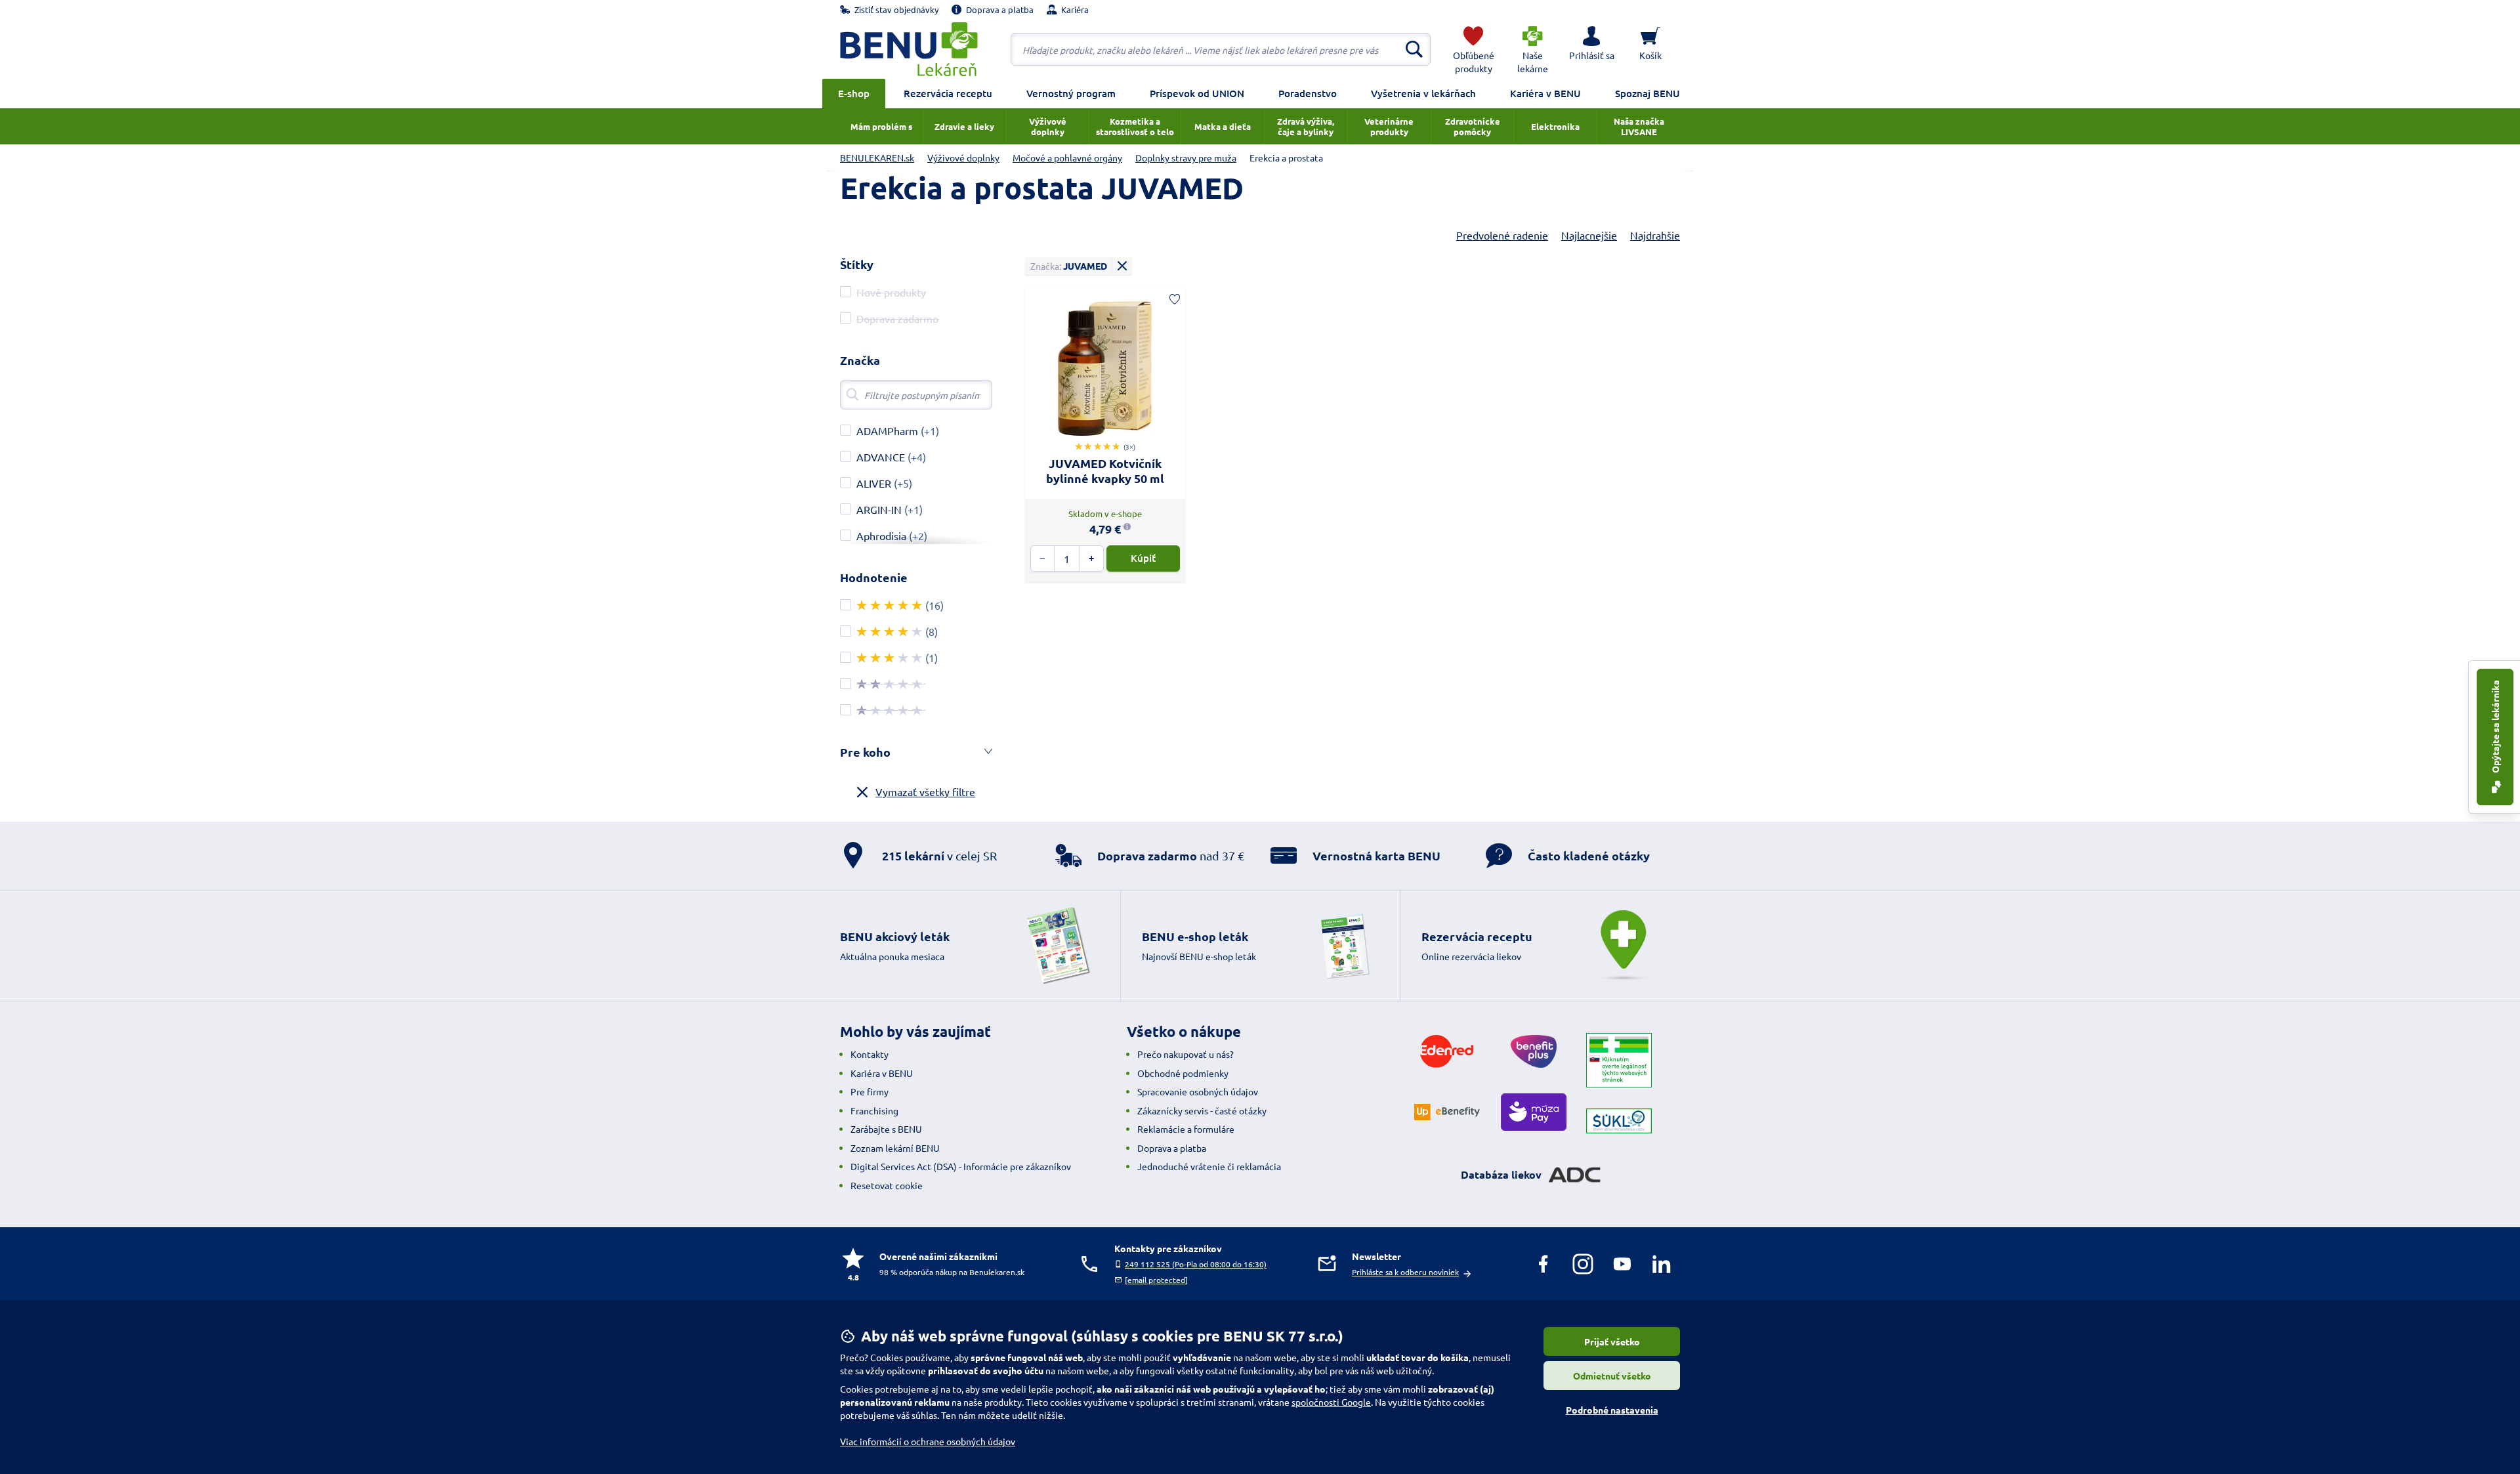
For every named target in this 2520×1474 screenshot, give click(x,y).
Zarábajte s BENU (886, 1129)
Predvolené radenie (1502, 235)
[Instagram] (1583, 1264)
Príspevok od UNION (1197, 93)
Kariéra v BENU (1545, 93)
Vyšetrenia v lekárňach (1423, 93)
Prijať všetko (1612, 1341)
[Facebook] (1543, 1264)
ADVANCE (881, 457)
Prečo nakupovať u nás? (1186, 1054)
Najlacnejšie (1589, 235)
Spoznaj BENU (1648, 93)
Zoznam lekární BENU (895, 1148)
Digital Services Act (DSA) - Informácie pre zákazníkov (961, 1166)
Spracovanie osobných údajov (1198, 1091)
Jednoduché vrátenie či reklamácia (1209, 1166)
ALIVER (874, 483)
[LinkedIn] (1662, 1264)
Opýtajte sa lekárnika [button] (2495, 727)
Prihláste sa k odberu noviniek (1405, 1272)
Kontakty (870, 1054)
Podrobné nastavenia (1612, 1410)
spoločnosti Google (1331, 1402)
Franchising (874, 1110)
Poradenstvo (1308, 93)
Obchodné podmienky (1183, 1073)
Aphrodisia (881, 536)
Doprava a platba (1172, 1148)
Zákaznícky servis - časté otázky (1202, 1110)
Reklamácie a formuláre (1186, 1129)
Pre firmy (870, 1091)
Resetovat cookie (887, 1185)
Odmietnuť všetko (1612, 1376)
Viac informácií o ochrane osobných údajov (928, 1441)
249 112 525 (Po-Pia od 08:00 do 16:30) (1196, 1264)
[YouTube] (1622, 1264)
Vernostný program (1071, 93)
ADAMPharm (887, 431)
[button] (1591, 49)
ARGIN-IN (879, 509)
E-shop (854, 93)
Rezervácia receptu (948, 93)
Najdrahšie (1655, 235)
